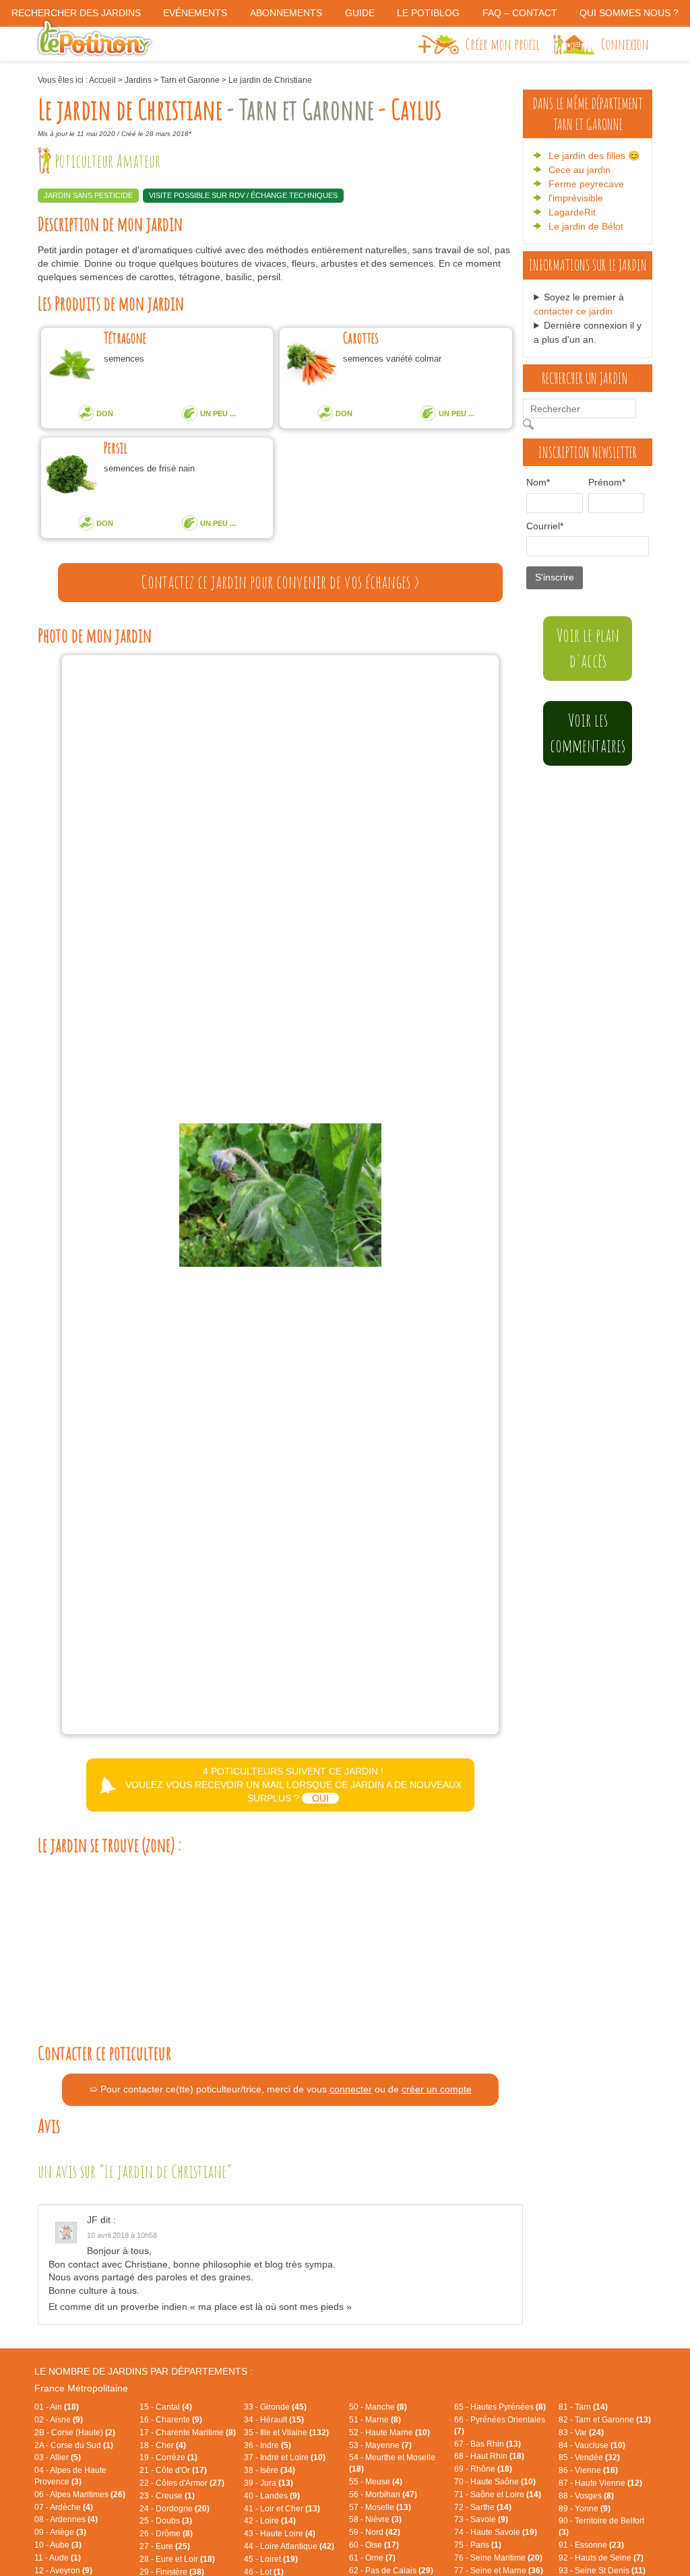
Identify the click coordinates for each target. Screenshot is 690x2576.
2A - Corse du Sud (74, 2445)
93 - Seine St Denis (602, 2571)
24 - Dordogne (175, 2509)
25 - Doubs (166, 2521)
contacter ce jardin (573, 311)
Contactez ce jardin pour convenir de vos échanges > (280, 582)
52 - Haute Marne (389, 2433)
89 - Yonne (585, 2509)
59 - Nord (375, 2532)
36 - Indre (268, 2445)
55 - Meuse (376, 2482)
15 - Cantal (166, 2407)
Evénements (195, 13)
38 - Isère (270, 2470)
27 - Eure (165, 2546)
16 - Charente (171, 2420)
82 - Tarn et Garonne (605, 2420)
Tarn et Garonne (190, 80)
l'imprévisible (576, 198)
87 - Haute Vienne (600, 2483)
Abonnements (286, 13)
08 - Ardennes (66, 2519)
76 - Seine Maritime (498, 2558)
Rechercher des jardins (76, 13)
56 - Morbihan (383, 2495)
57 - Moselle (380, 2507)
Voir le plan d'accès (588, 648)
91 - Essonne (591, 2545)
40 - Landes (272, 2496)
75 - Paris (478, 2545)
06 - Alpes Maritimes (80, 2495)
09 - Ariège (60, 2532)
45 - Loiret (271, 2559)
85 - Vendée (589, 2457)
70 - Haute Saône (495, 2482)
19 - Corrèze (168, 2457)
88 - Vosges (586, 2496)
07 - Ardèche (64, 2507)
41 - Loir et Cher (282, 2509)
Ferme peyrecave (586, 184)
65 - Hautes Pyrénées (500, 2407)
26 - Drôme (166, 2534)
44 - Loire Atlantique (289, 2546)
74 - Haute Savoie (496, 2532)
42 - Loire (270, 2521)
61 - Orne (372, 2558)
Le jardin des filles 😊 (594, 156)
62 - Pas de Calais (391, 2571)
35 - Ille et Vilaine (286, 2433)
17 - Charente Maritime (188, 2433)
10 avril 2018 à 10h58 (122, 2235)
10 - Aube (58, 2545)
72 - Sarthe (483, 2507)
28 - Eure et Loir (177, 2559)
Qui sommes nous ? (629, 13)
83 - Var (581, 2433)
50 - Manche (378, 2407)
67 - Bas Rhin (488, 2444)
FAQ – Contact (520, 13)
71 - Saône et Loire (498, 2495)
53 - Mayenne (380, 2445)
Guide (360, 13)
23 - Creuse (167, 2496)
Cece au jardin (579, 170)
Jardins (138, 80)
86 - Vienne (588, 2470)
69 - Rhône (483, 2469)
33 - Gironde (275, 2407)
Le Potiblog (428, 13)
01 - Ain (57, 2407)
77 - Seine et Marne (499, 2571)
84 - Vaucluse (592, 2445)
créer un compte (437, 2089)
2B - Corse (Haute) (75, 2433)
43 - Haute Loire (280, 2534)
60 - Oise (374, 2545)
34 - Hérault (274, 2420)
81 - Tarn (583, 2407)
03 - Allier (58, 2457)
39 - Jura (269, 2483)
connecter (351, 2089)
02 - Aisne (59, 2420)
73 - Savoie (481, 2519)
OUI (320, 1798)
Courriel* (545, 526)
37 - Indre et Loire (285, 2457)
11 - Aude (58, 2558)
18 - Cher (163, 2445)
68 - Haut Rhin (489, 2456)
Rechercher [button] (532, 424)
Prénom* (602, 482)
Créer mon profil (503, 44)
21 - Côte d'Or (173, 2470)
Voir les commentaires (588, 733)
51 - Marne (375, 2420)
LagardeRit (572, 212)
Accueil (102, 80)
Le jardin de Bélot (586, 226)
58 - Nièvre (375, 2519)
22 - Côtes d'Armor (182, 2483)
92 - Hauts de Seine (601, 2558)
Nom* (538, 482)
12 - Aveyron (63, 2571)
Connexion (625, 44)
